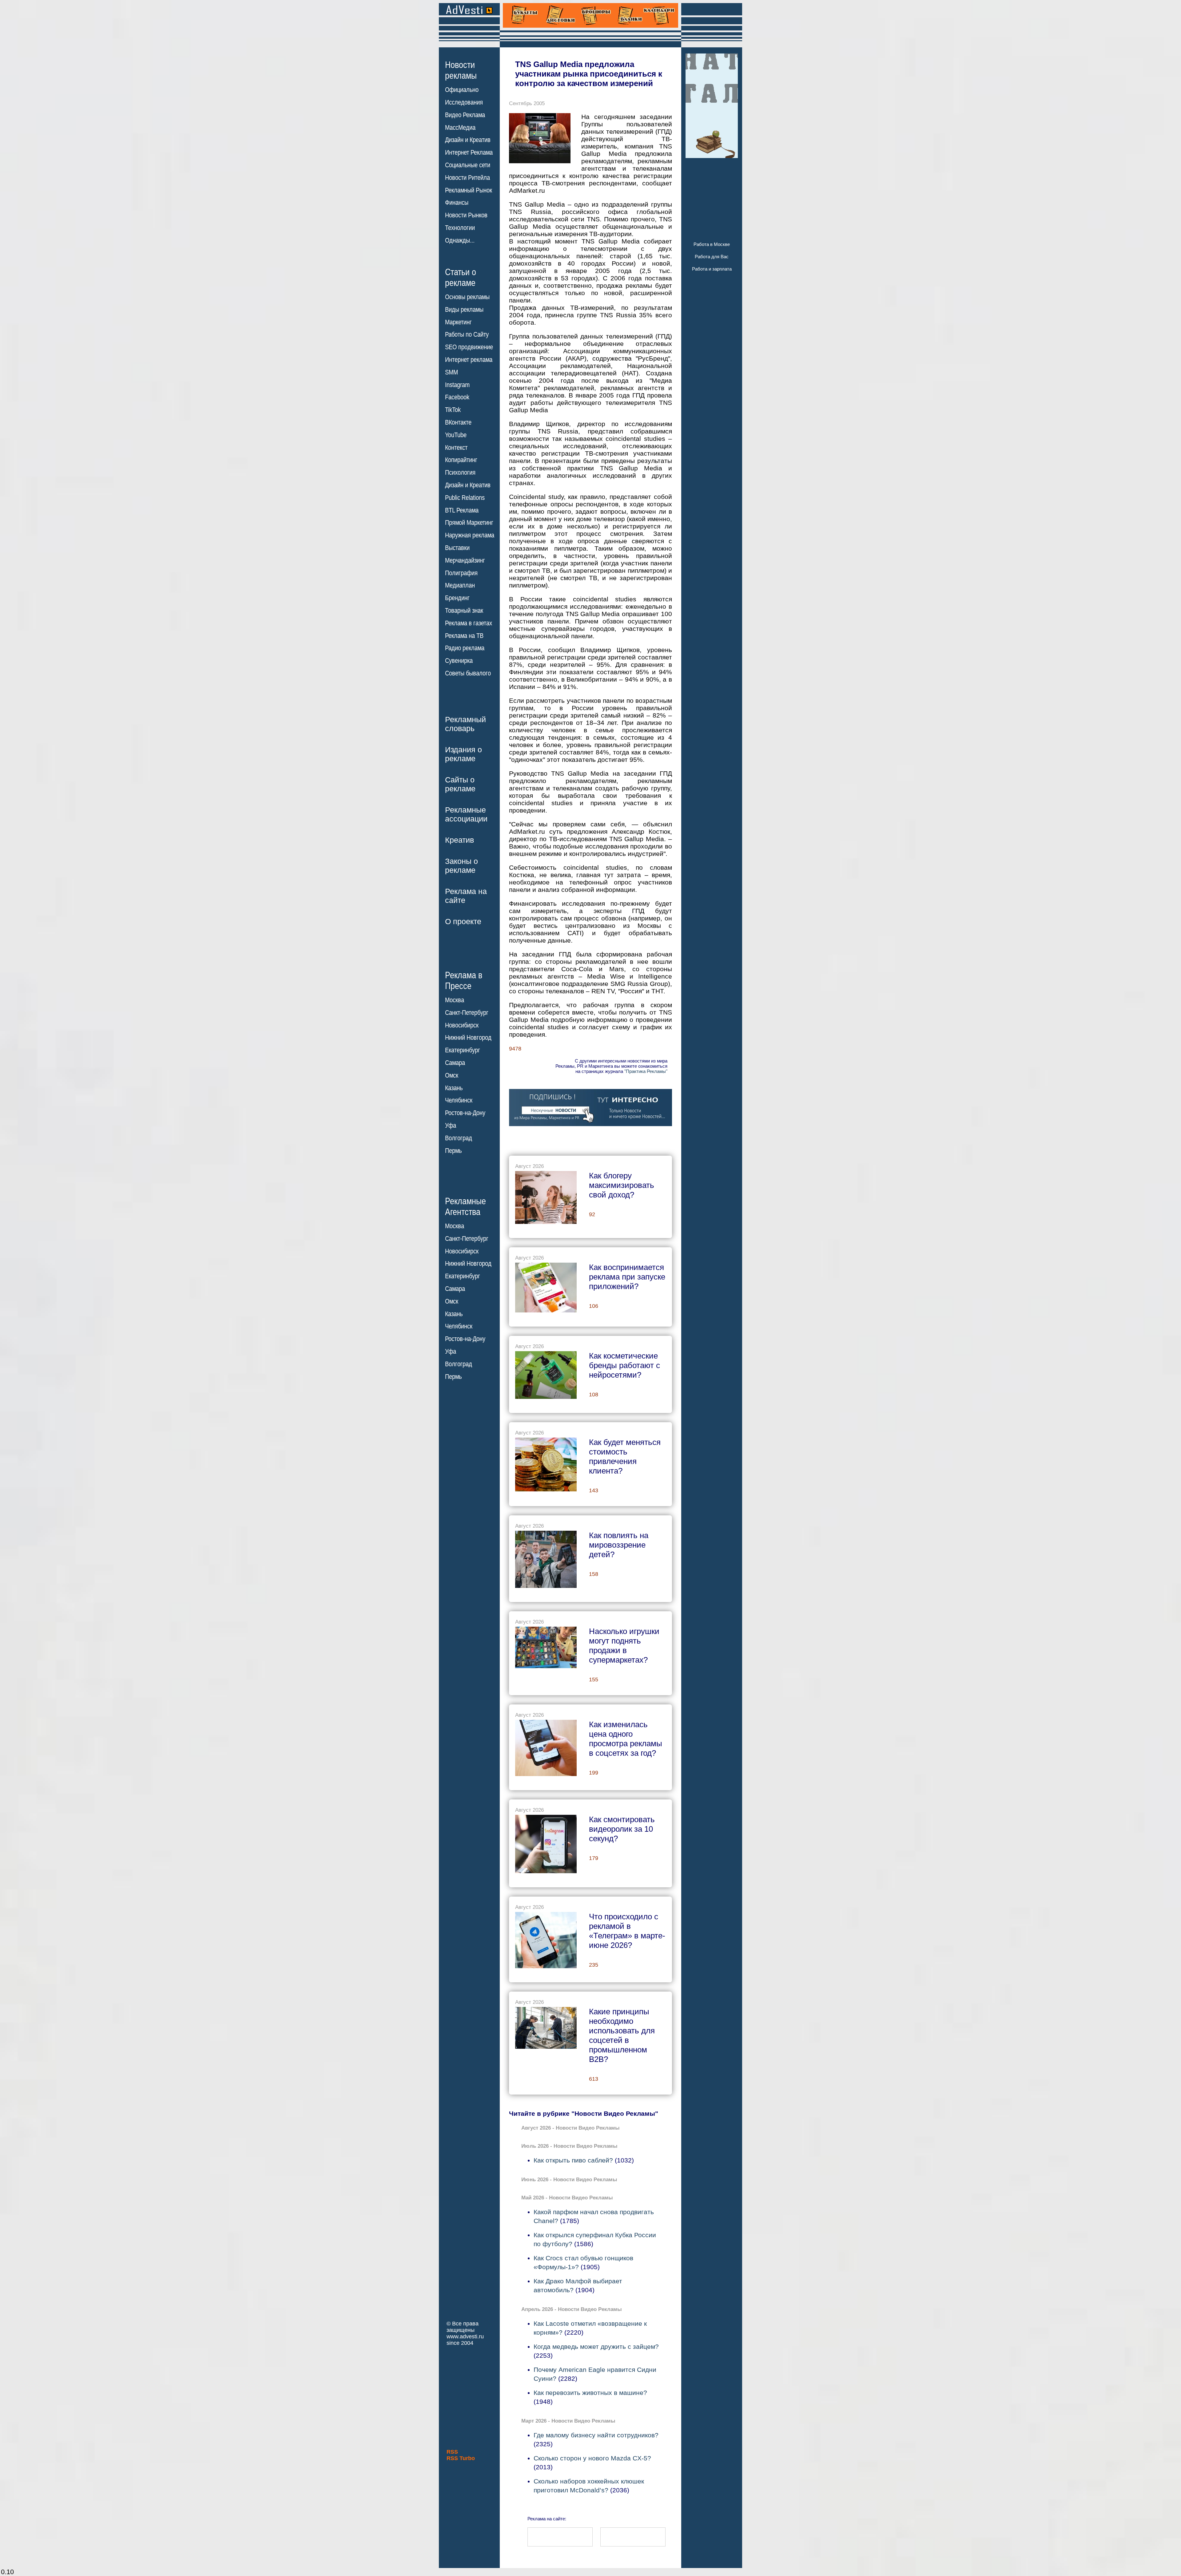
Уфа (451, 1126)
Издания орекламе (463, 754)
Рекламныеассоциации (466, 814)
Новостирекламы (461, 70)
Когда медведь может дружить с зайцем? (596, 2346)
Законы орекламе (461, 866)
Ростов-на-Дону (465, 1113)
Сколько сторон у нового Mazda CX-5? (592, 2458)
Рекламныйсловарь (465, 724)
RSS (452, 2452)
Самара (455, 1063)
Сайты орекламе (460, 784)
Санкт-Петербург (467, 1013)
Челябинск (459, 1100)
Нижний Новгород (468, 1038)
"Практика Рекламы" (646, 1071)
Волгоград (459, 1138)
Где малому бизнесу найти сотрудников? (596, 2435)
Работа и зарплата (712, 269)
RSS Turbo (461, 2458)
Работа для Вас (712, 257)
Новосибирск (462, 1025)
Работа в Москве (712, 244)
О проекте (463, 921)
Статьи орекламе (461, 277)
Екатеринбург (463, 1050)
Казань (454, 1088)
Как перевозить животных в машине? (590, 2393)
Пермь (453, 1151)
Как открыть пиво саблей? (573, 2160)
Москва (455, 1000)
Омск (452, 1075)
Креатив (459, 840)
